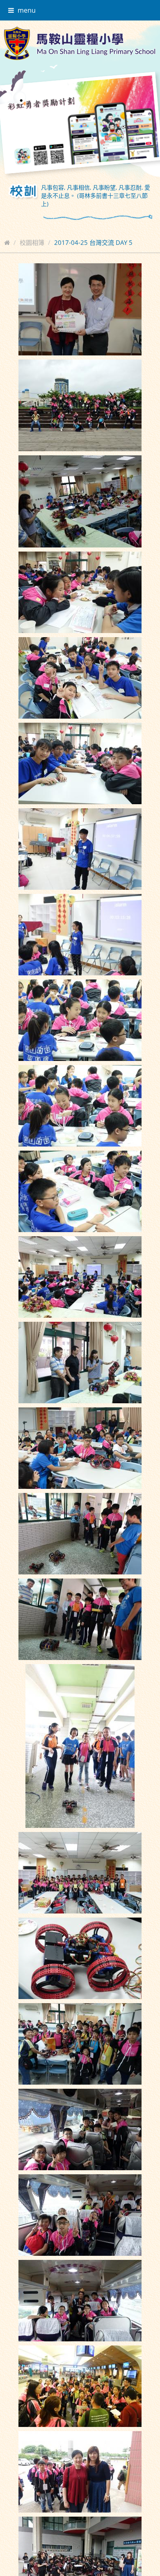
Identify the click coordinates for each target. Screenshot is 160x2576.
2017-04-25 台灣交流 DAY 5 (93, 242)
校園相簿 (32, 242)
